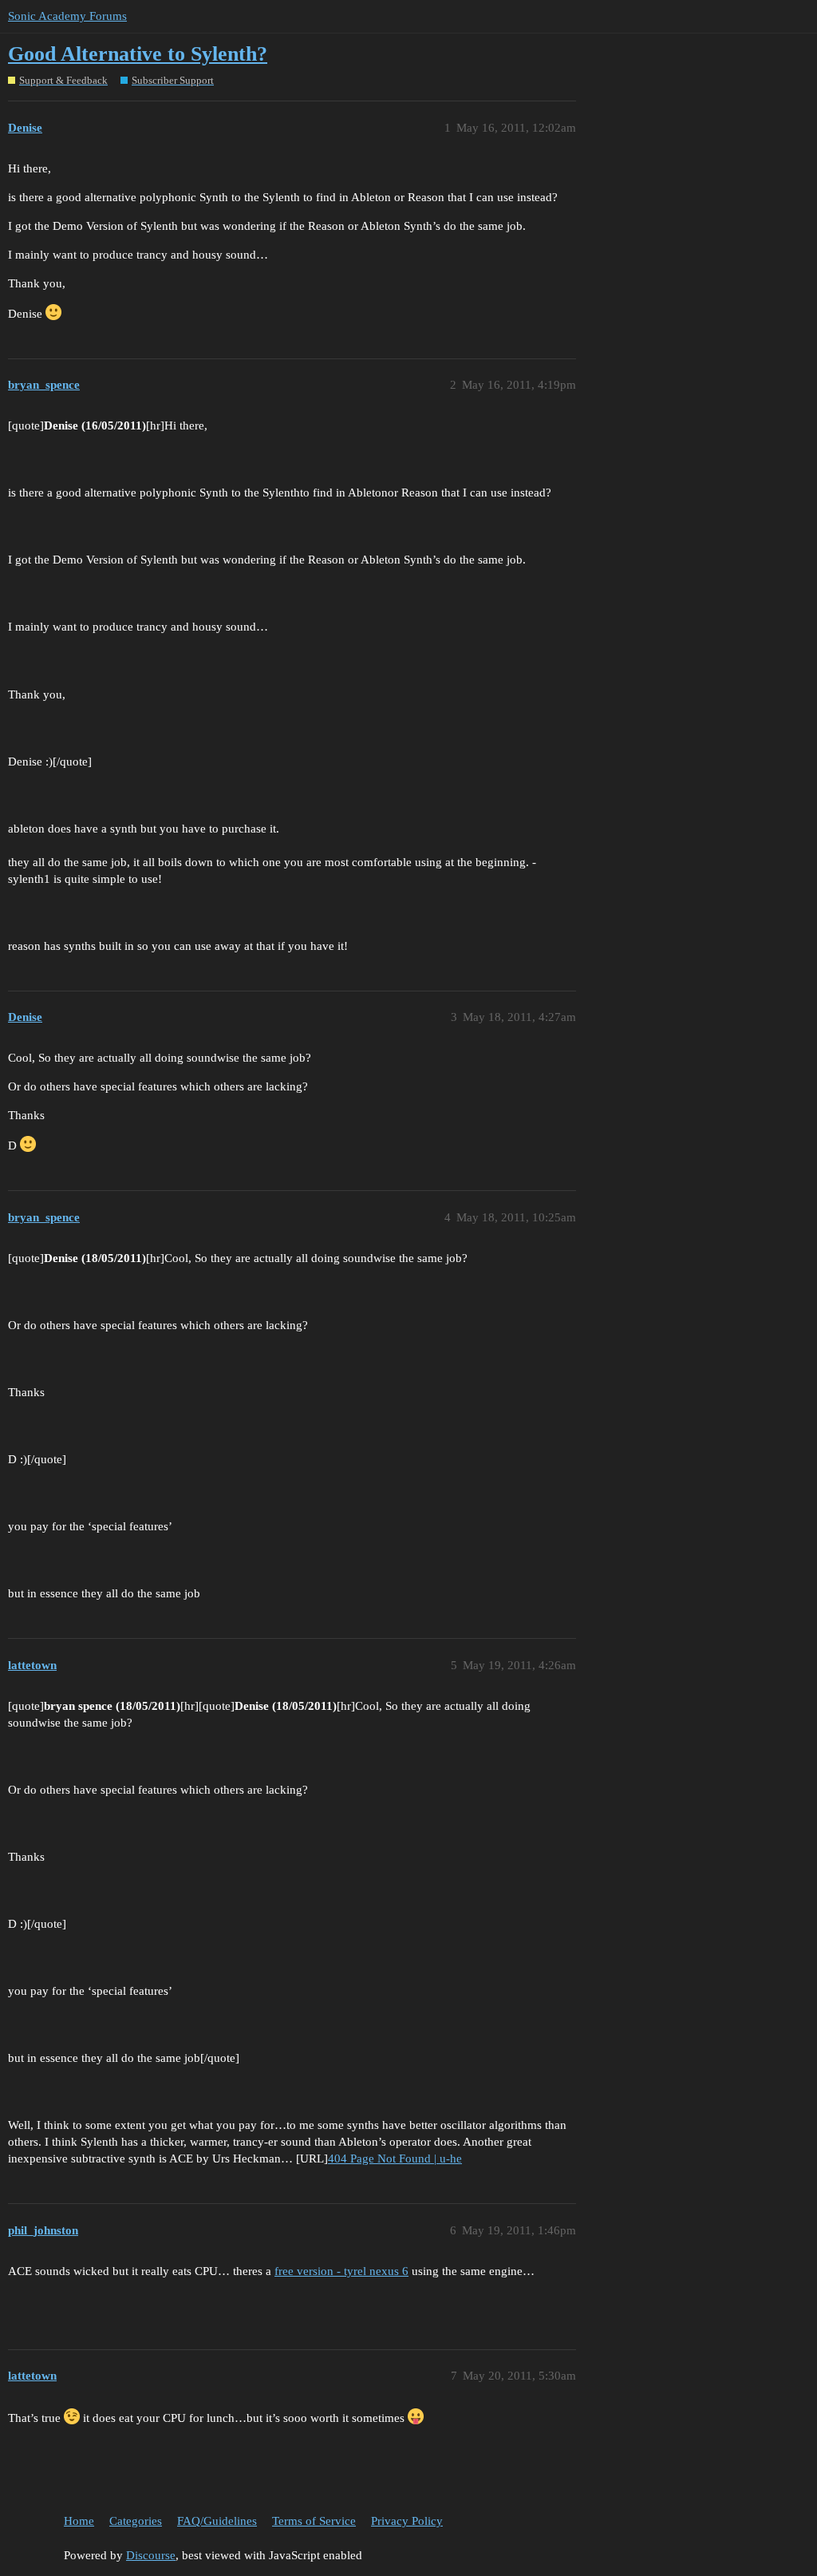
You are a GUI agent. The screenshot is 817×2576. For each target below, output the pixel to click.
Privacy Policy (407, 2521)
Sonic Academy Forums (67, 16)
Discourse (151, 2555)
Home (79, 2521)
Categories (136, 2521)
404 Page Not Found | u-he (395, 2159)
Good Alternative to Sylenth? (138, 54)
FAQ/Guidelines (217, 2521)
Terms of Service (314, 2521)
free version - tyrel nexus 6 (341, 2271)
